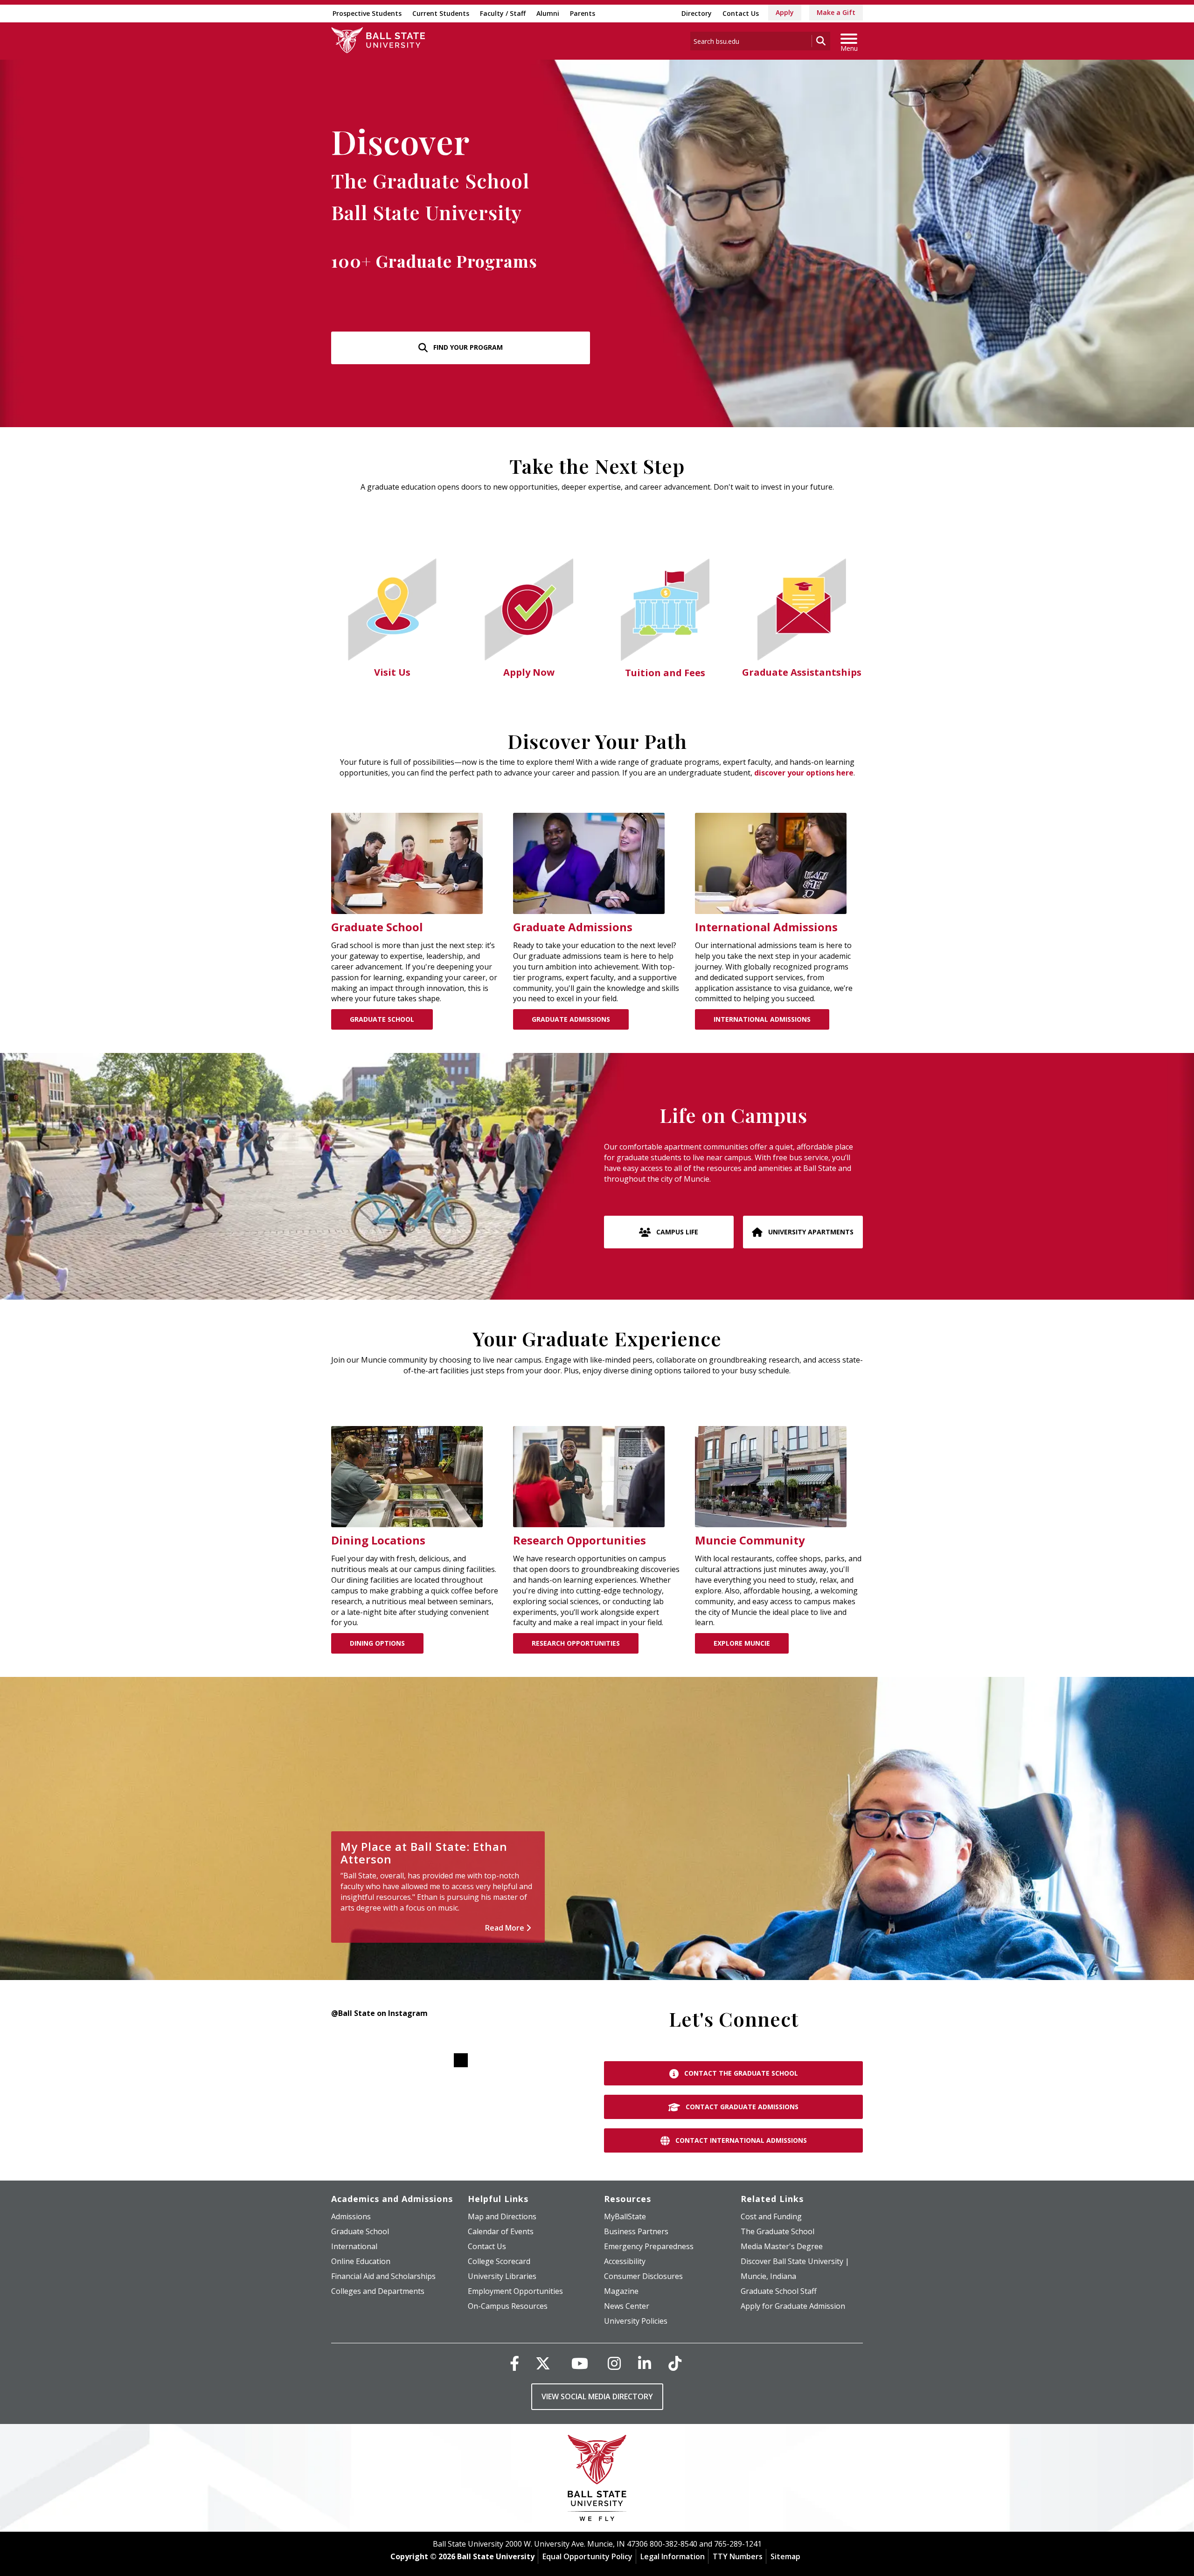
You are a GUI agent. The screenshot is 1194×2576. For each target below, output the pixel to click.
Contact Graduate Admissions (741, 2107)
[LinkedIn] (645, 2363)
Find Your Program (467, 347)
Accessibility (625, 2261)
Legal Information (673, 2556)
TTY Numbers (738, 2556)
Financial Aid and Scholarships (383, 2276)
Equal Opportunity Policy (587, 2556)
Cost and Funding (771, 2216)
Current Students (441, 13)
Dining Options (377, 1643)
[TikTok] (675, 2363)
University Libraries (502, 2276)
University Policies (636, 2321)
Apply (785, 12)
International (354, 2246)
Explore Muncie (742, 1643)
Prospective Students (367, 13)
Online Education (361, 2261)
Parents (583, 13)
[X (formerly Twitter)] (543, 2363)
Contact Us (741, 13)
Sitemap (785, 2556)
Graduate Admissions (571, 1019)
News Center (627, 2306)
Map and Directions (502, 2216)
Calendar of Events (501, 2231)
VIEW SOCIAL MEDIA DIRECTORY (597, 2396)
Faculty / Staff (503, 13)
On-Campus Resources (508, 2306)
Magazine (621, 2291)
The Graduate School (777, 2231)
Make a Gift (836, 12)
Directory (697, 13)
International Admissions (762, 1019)
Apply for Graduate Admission (793, 2306)
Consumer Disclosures (643, 2276)
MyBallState (625, 2216)
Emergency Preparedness (649, 2246)
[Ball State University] (597, 2480)
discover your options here (804, 773)
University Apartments (810, 1232)
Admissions (351, 2216)
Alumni (548, 13)
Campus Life (676, 1232)
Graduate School (382, 1019)
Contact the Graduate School (740, 2073)
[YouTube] (580, 2363)
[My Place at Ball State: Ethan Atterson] (597, 1828)
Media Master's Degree (782, 2246)
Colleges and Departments (378, 2291)
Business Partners (636, 2231)
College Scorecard (499, 2261)
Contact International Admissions (740, 2140)
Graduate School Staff (779, 2291)
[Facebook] (514, 2363)
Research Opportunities (576, 1643)
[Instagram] (614, 2363)
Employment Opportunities (515, 2291)
